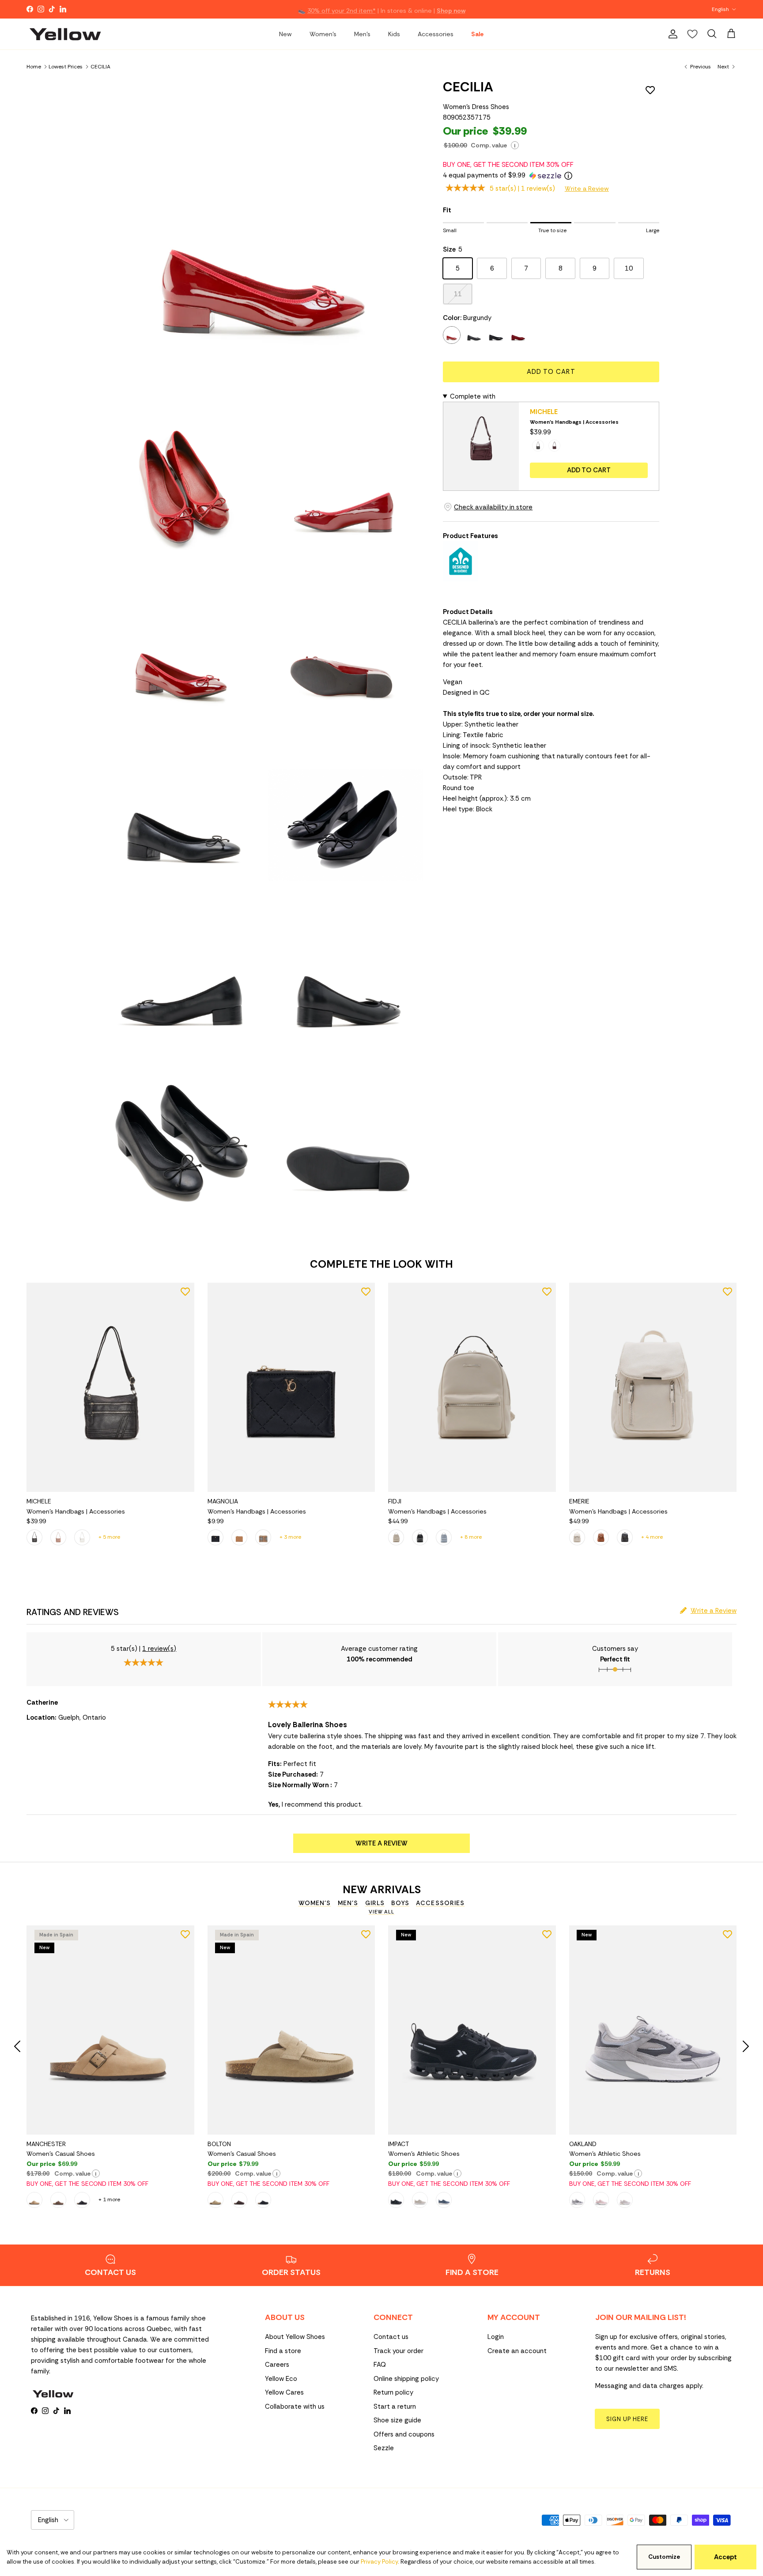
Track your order (398, 2351)
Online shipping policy (406, 2379)
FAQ (380, 2365)
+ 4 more (652, 1537)
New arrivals (382, 1890)
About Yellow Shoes (295, 2337)
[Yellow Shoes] (65, 34)
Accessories (436, 34)
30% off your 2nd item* (342, 9)
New (285, 34)
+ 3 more (290, 1537)
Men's (362, 34)
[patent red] (518, 335)
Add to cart (551, 372)
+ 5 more (109, 1537)
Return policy (393, 2392)
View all (381, 1912)
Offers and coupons (404, 2434)
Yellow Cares (284, 2392)
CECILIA (100, 66)
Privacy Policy (379, 2562)
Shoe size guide (397, 2420)
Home (34, 66)
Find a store (283, 2351)
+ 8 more (471, 1537)
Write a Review (587, 188)
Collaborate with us (295, 2407)
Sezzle (384, 2448)
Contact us (391, 2337)
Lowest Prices (66, 66)
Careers (277, 2365)
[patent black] (496, 335)
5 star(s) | (522, 188)
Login (496, 2337)
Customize (664, 2557)
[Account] (671, 34)
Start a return (395, 2407)
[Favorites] (692, 34)
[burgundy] (452, 335)
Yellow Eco (281, 2379)
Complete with (473, 396)
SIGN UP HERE (627, 2419)
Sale (477, 34)
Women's (323, 34)
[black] (474, 335)
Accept (725, 2557)
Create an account (517, 2351)
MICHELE (544, 412)
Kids (394, 34)
